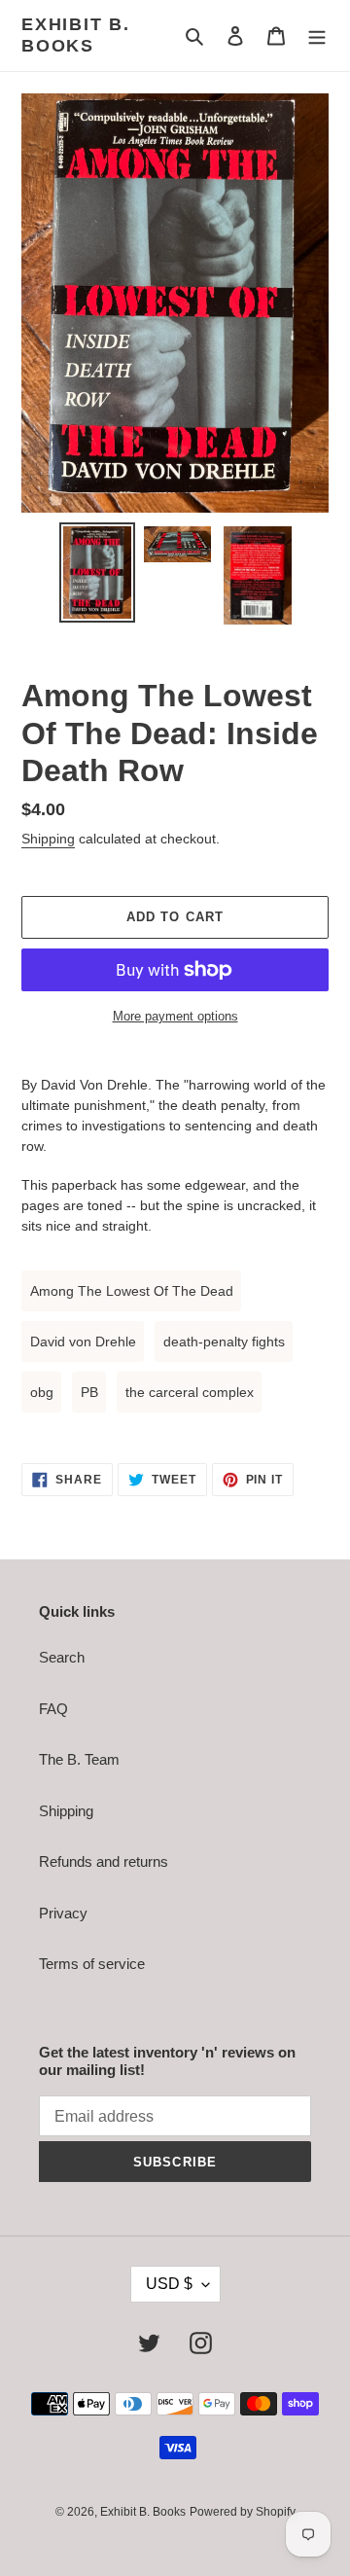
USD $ (169, 2284)
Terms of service (92, 1964)
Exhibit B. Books (76, 35)
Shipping (48, 839)
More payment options (175, 1016)
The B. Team (79, 1759)
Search (62, 1657)
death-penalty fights (224, 1342)
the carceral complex (190, 1392)
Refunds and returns (104, 1861)
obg (42, 1392)
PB (89, 1392)
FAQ (53, 1709)
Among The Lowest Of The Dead (132, 1291)
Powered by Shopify (243, 2512)
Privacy (63, 1913)
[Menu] (317, 36)
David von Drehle (83, 1342)
